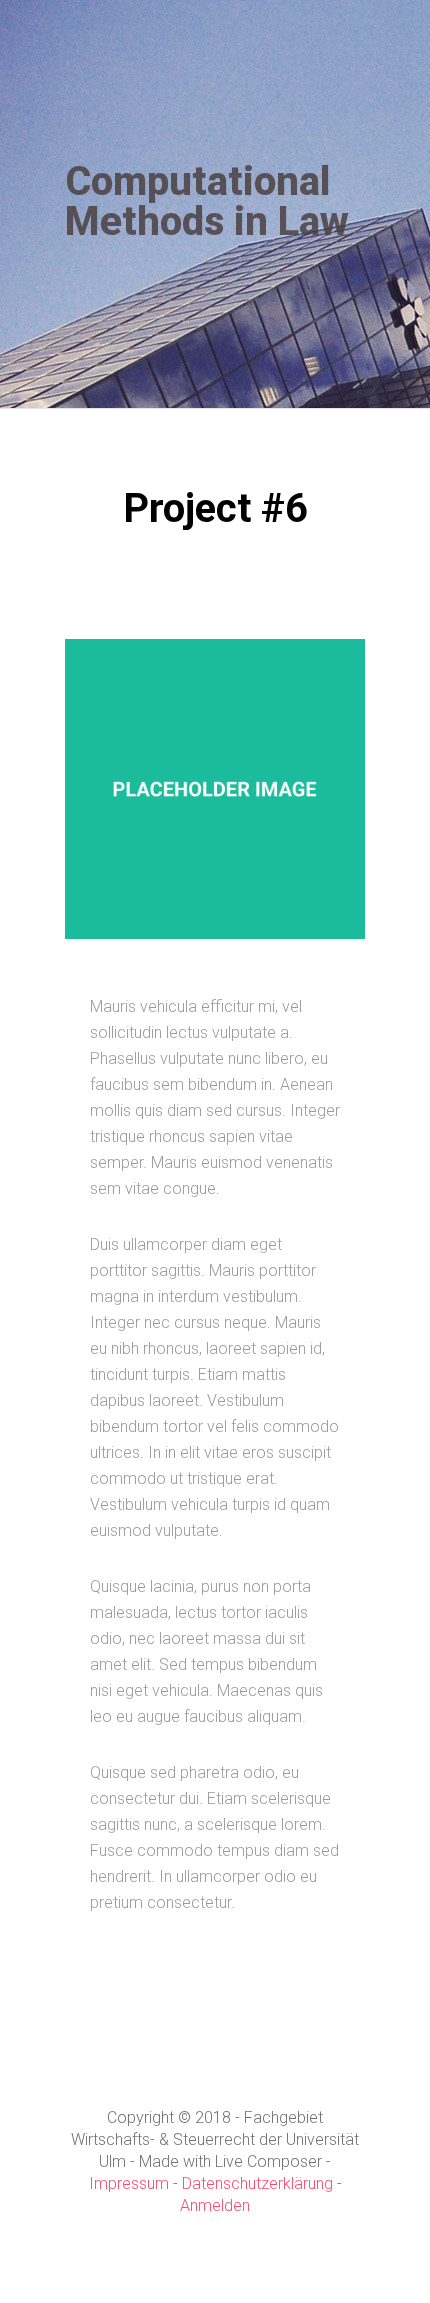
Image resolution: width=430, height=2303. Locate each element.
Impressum (129, 2183)
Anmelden (215, 2205)
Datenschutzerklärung (257, 2183)
